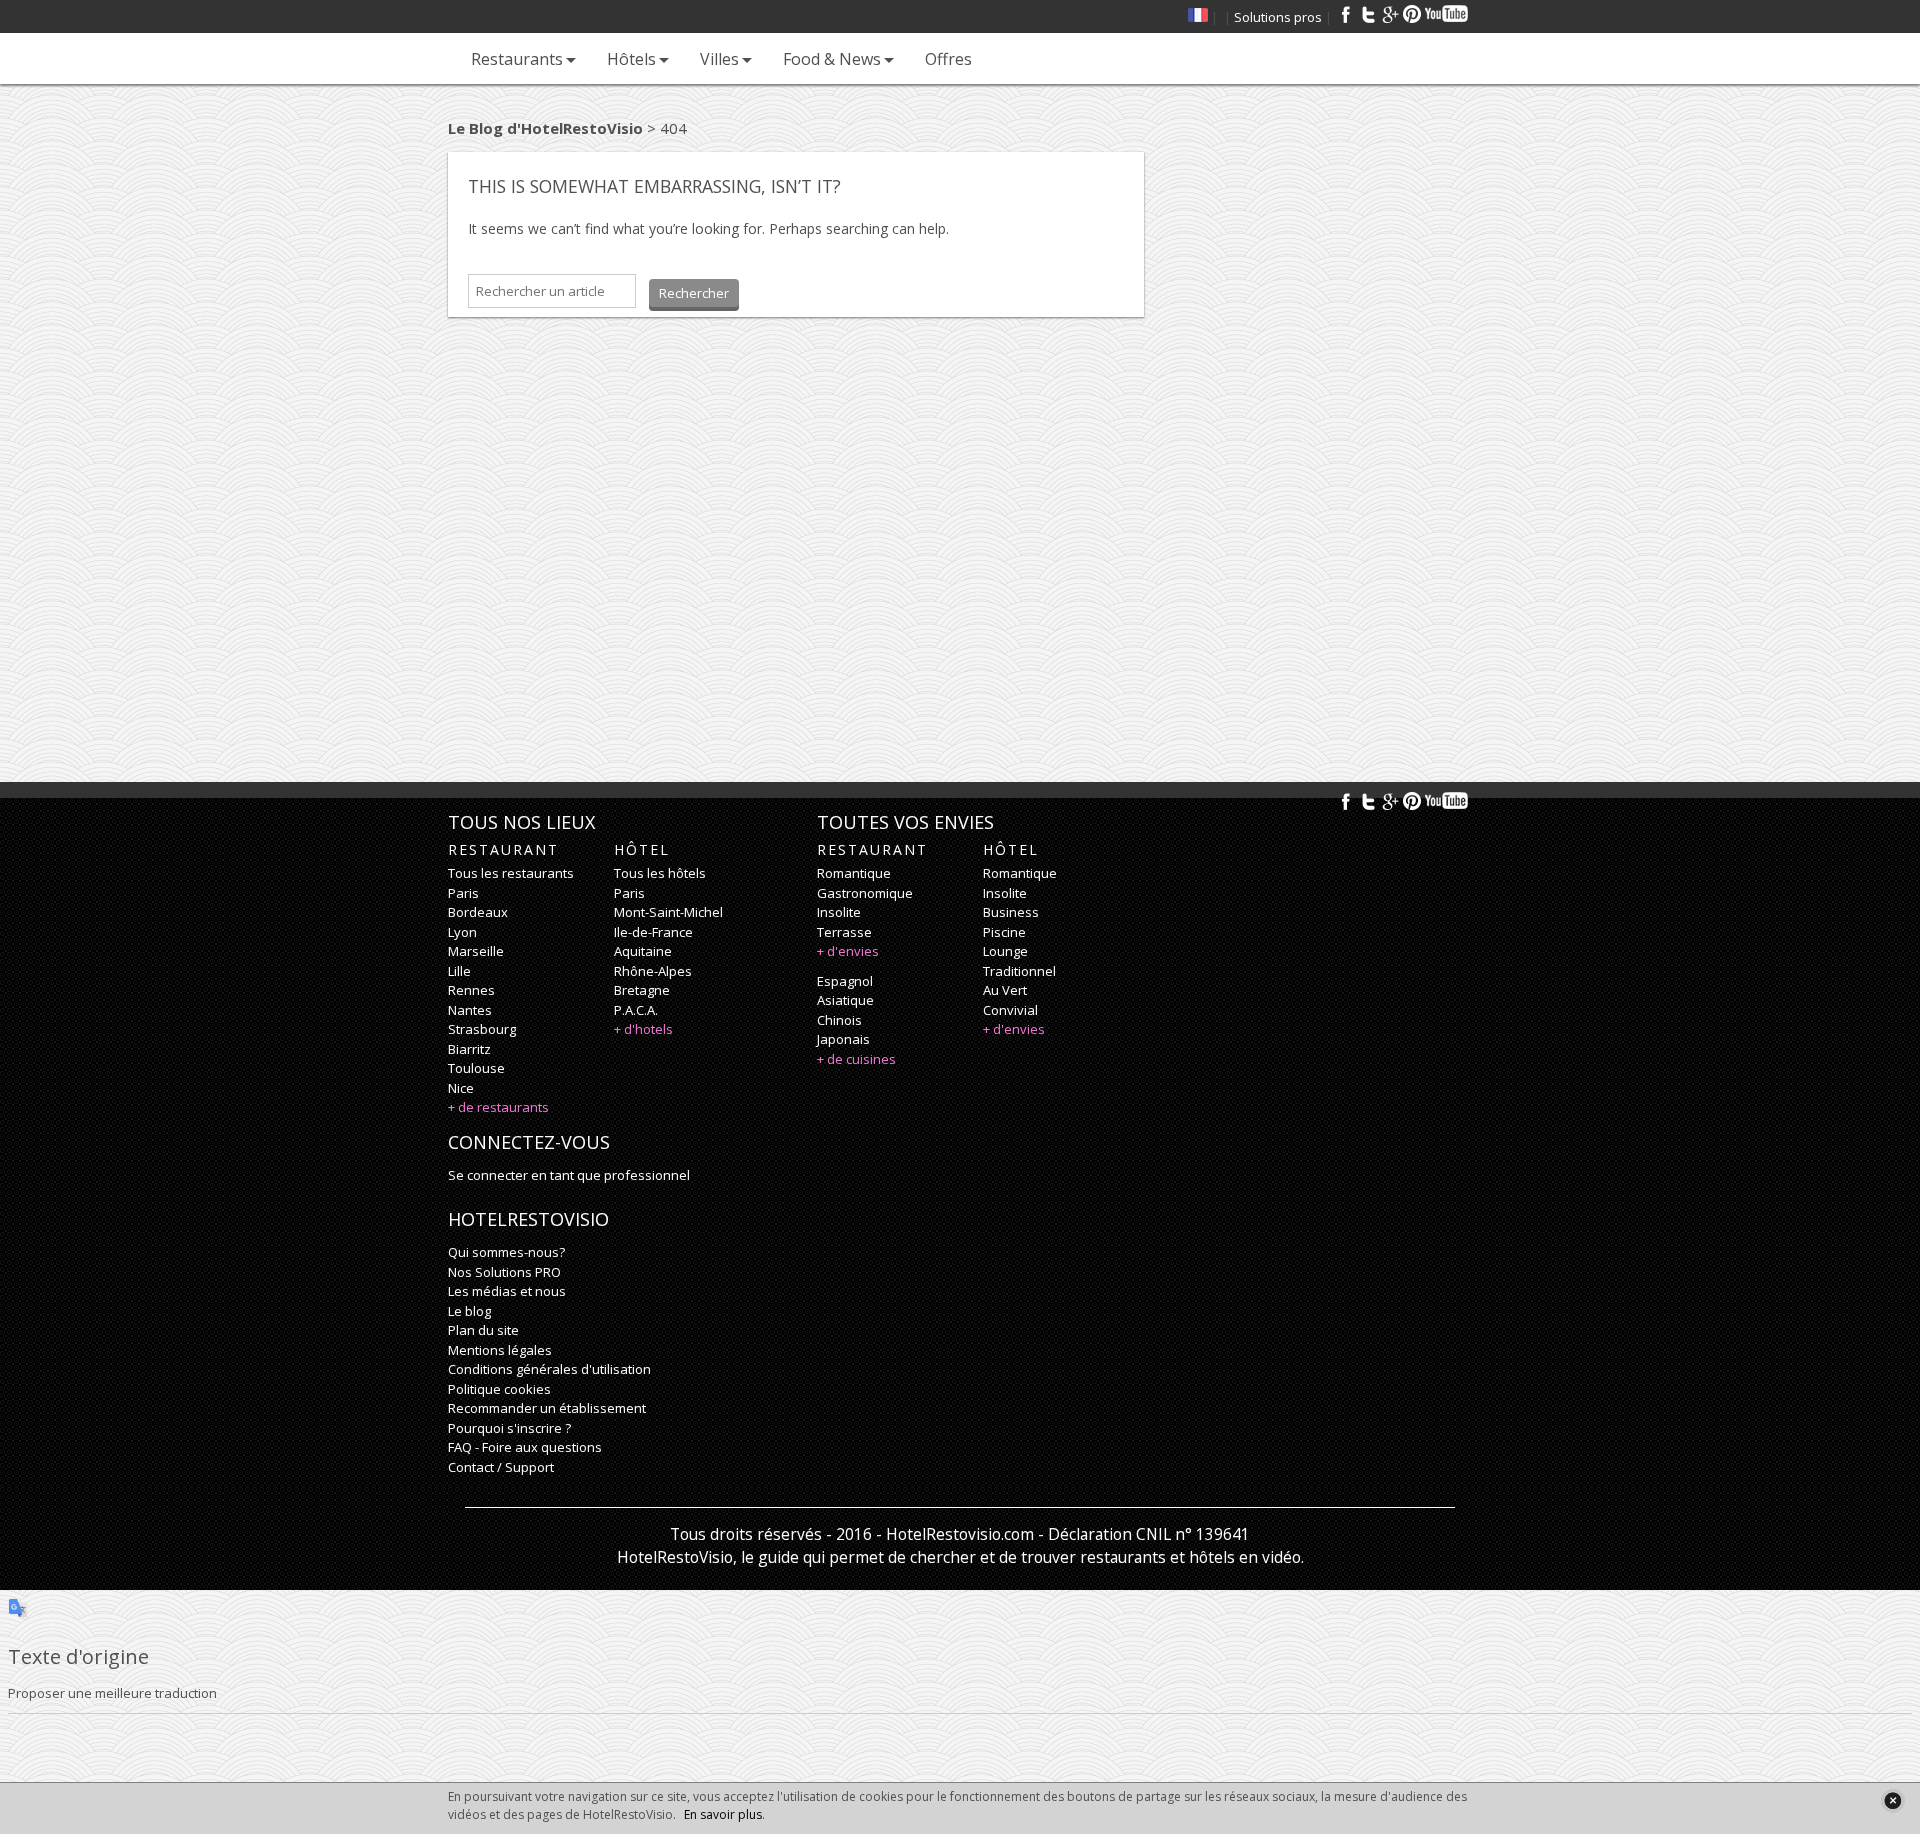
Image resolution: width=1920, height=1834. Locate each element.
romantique (854, 873)
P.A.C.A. (636, 1010)
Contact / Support (501, 1467)
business (1011, 912)
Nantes (470, 1010)
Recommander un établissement (547, 1408)
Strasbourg (482, 1029)
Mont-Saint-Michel (668, 912)
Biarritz (469, 1049)
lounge (1005, 951)
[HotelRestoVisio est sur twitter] (1368, 14)
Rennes (471, 990)
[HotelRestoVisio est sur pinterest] (1412, 14)
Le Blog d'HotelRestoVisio (545, 128)
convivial (1010, 1010)
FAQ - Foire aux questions (525, 1447)
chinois (839, 1020)
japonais (843, 1039)
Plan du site (483, 1330)
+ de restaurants (498, 1107)
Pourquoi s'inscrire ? (509, 1428)
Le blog (469, 1311)
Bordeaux (478, 912)
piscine (1004, 932)
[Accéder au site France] (1198, 17)
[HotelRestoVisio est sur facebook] (1346, 14)
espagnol (845, 981)
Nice (461, 1088)
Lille (459, 971)
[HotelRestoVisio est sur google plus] (1390, 14)
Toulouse (476, 1068)
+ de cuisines (856, 1059)
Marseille (476, 951)
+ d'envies (848, 951)
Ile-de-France (653, 932)
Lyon (462, 932)
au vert (1005, 990)
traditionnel (1019, 971)
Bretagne (642, 990)
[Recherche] (1007, 58)
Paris (463, 893)
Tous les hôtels (660, 873)
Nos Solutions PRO (504, 1272)
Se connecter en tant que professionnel (569, 1175)
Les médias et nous (507, 1291)
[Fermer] (1892, 1800)
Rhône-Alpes (653, 971)
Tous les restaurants (511, 873)
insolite (839, 912)
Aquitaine (643, 951)
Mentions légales (500, 1350)
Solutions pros (1278, 17)
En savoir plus (723, 1814)
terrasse (844, 932)
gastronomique (865, 893)
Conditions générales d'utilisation (549, 1369)
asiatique (845, 1000)
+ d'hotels (643, 1029)
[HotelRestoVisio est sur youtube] (1447, 14)
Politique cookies (499, 1389)
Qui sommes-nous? (506, 1252)
